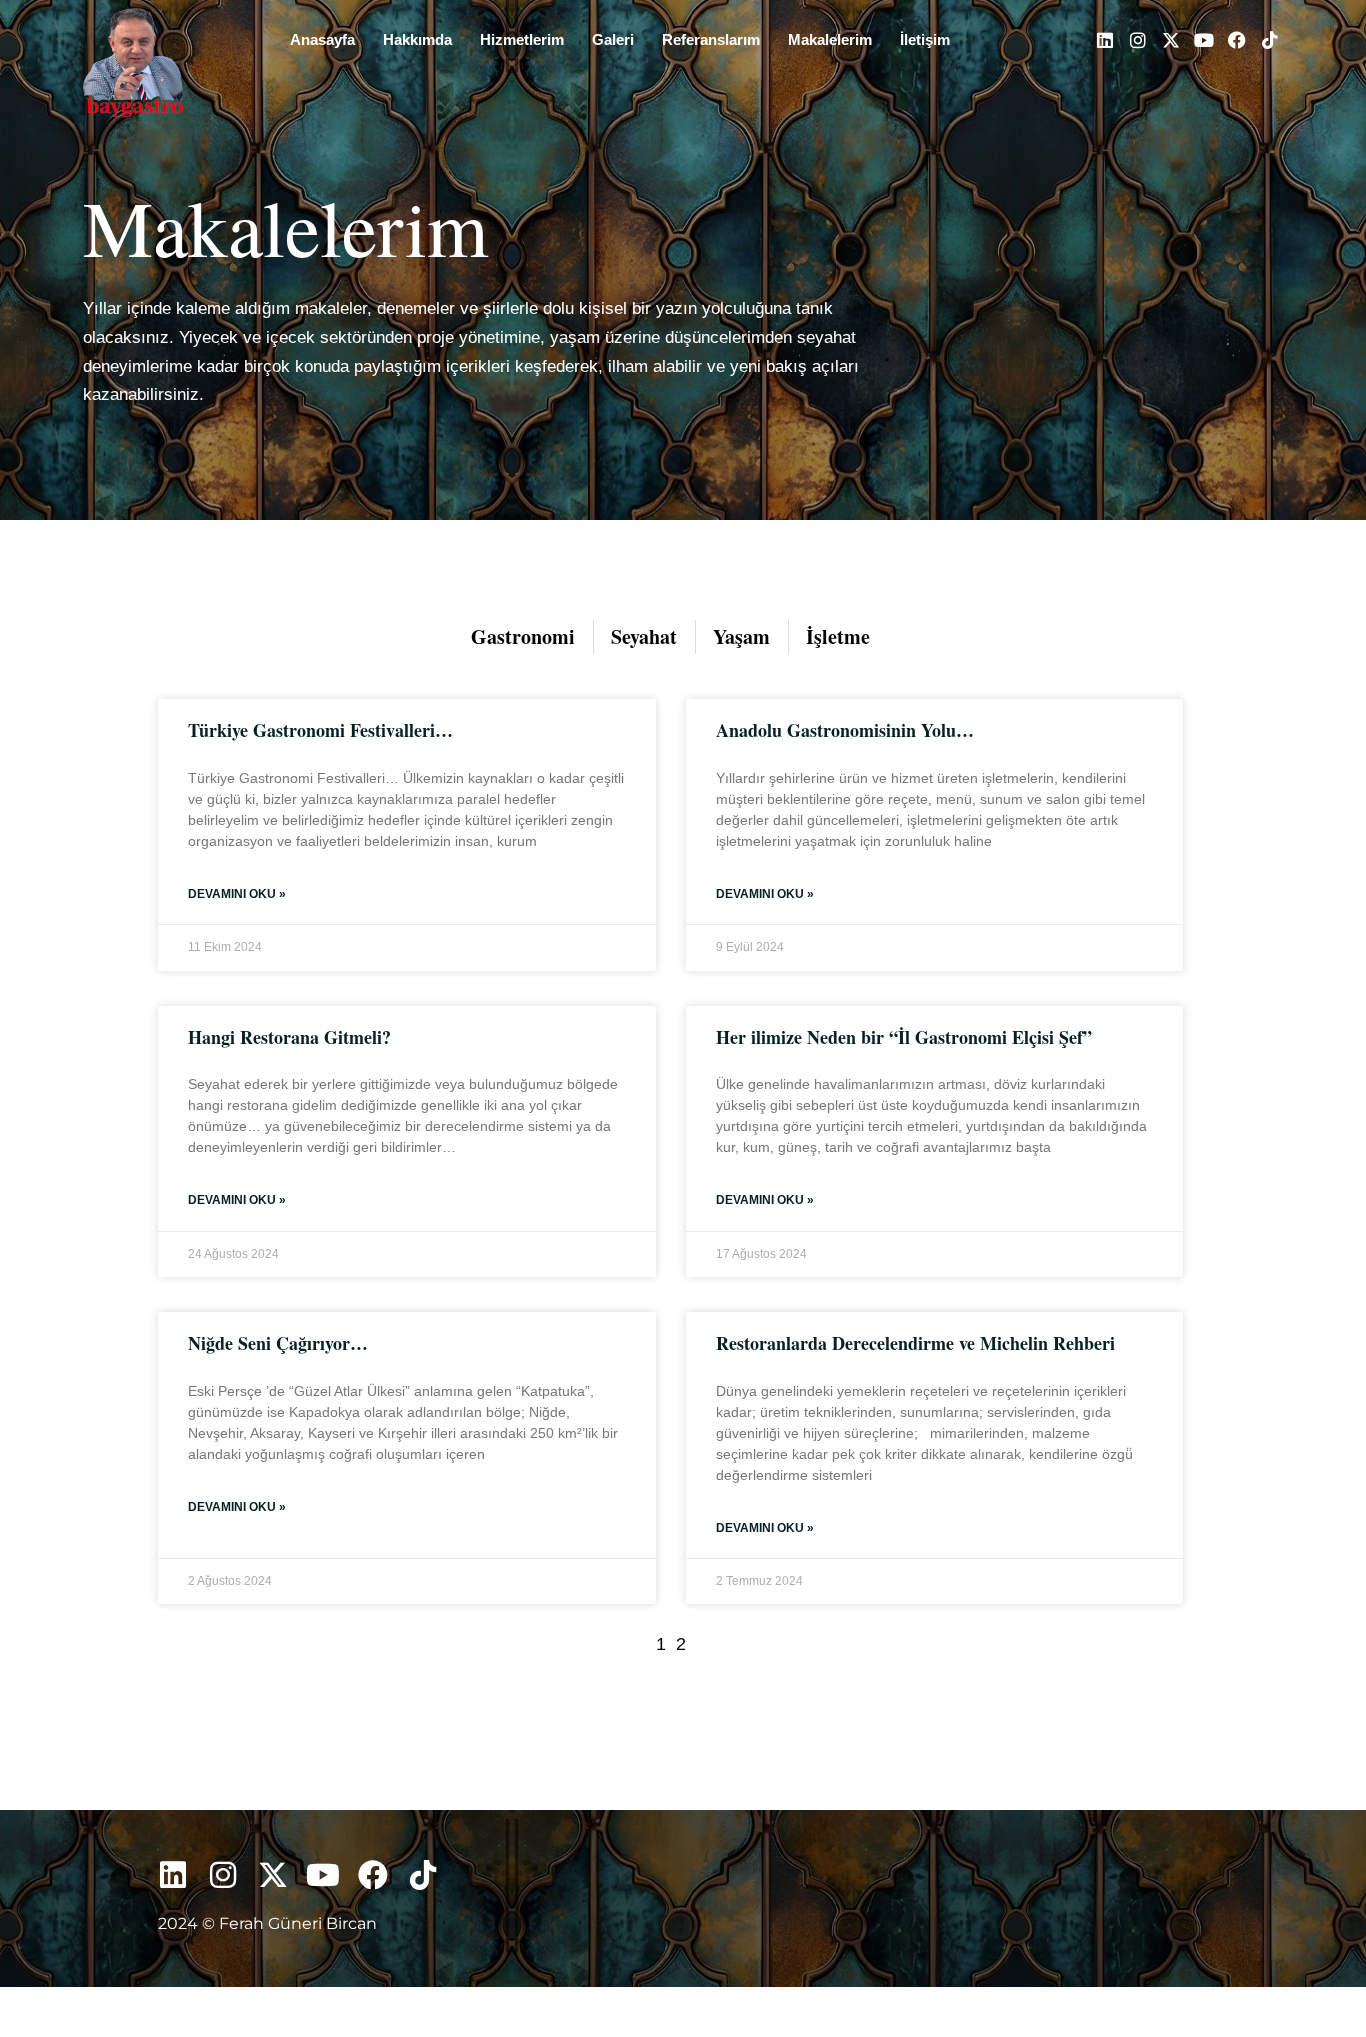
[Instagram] (1138, 40)
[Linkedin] (1105, 40)
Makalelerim (830, 39)
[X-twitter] (1171, 40)
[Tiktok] (1270, 40)
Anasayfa (322, 39)
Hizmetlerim (522, 39)
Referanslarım (711, 39)
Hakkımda (417, 39)
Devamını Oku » (237, 894)
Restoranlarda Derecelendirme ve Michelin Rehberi (915, 1343)
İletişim (925, 39)
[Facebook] (1237, 40)
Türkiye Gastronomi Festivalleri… (320, 730)
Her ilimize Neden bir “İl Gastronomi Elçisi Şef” (904, 1037)
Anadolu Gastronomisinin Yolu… (845, 730)
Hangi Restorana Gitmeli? (289, 1037)
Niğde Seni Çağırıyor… (278, 1343)
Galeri (613, 39)
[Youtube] (1204, 40)
